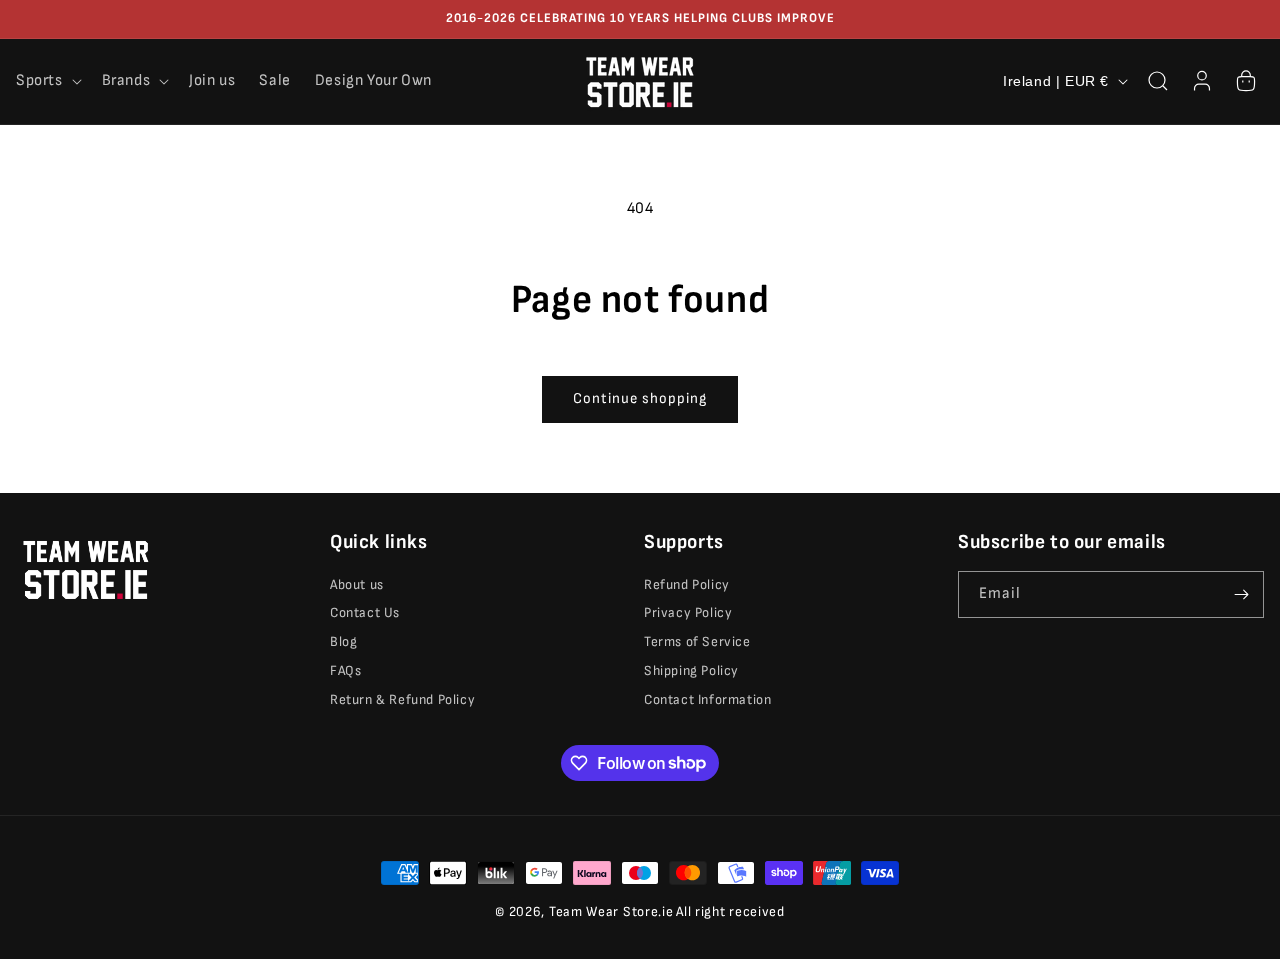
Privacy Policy (688, 612)
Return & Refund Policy (402, 699)
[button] (47, 81)
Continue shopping (640, 398)
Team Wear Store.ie (611, 911)
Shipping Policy (691, 670)
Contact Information (707, 699)
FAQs (345, 670)
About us (357, 584)
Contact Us (365, 612)
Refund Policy (687, 584)
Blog (343, 641)
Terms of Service (697, 641)
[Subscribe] (1241, 594)
